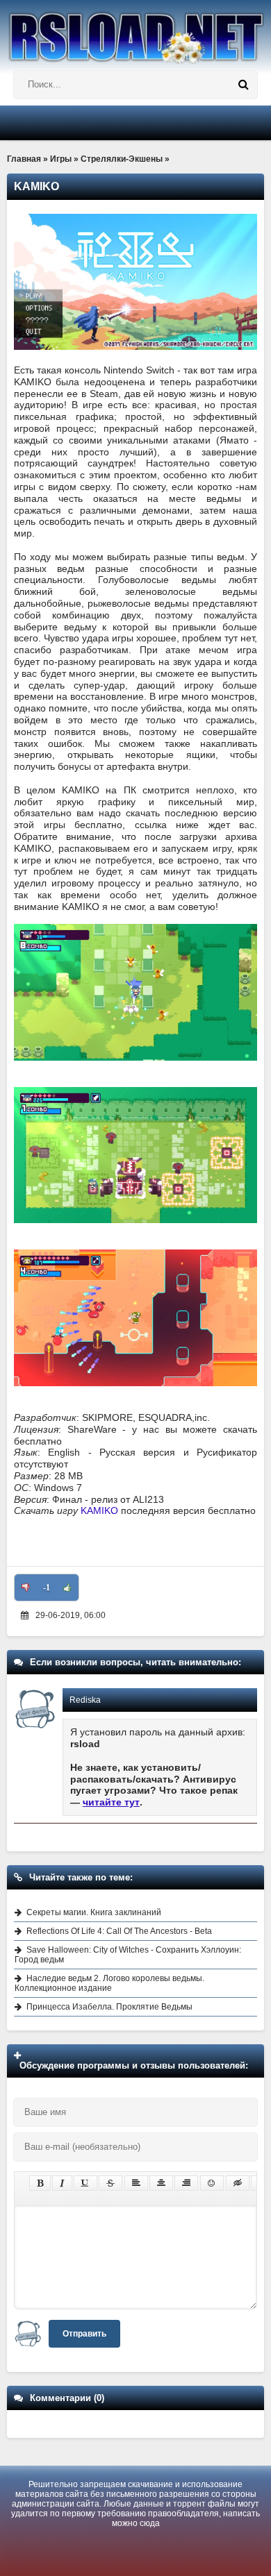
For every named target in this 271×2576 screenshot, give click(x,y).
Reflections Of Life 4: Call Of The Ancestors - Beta (119, 1931)
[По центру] (161, 2183)
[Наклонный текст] (62, 2183)
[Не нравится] (26, 1588)
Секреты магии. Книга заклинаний (94, 1912)
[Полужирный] (40, 2183)
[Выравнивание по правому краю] (186, 2183)
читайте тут (111, 1802)
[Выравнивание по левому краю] (136, 2183)
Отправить (84, 2334)
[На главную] (135, 32)
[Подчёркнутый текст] (85, 2183)
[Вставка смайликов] (212, 2183)
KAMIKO (99, 1510)
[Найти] (243, 85)
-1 (47, 1588)
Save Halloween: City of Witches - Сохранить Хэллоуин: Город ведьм (128, 1955)
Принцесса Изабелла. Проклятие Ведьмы (109, 2007)
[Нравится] (67, 1588)
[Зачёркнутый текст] (110, 2183)
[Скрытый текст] (238, 2183)
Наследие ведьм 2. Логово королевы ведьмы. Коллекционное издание (109, 1983)
